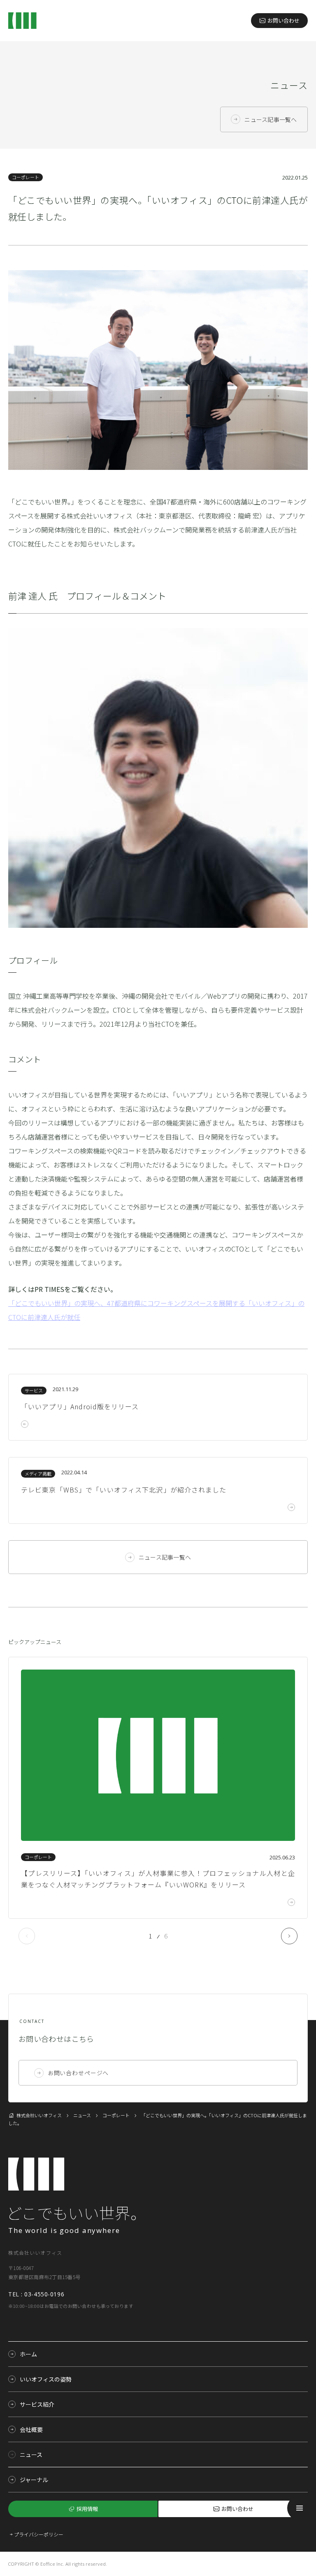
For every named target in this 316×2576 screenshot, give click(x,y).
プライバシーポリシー (39, 2534)
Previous (27, 1936)
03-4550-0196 (44, 2294)
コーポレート (26, 177)
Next (289, 1936)
